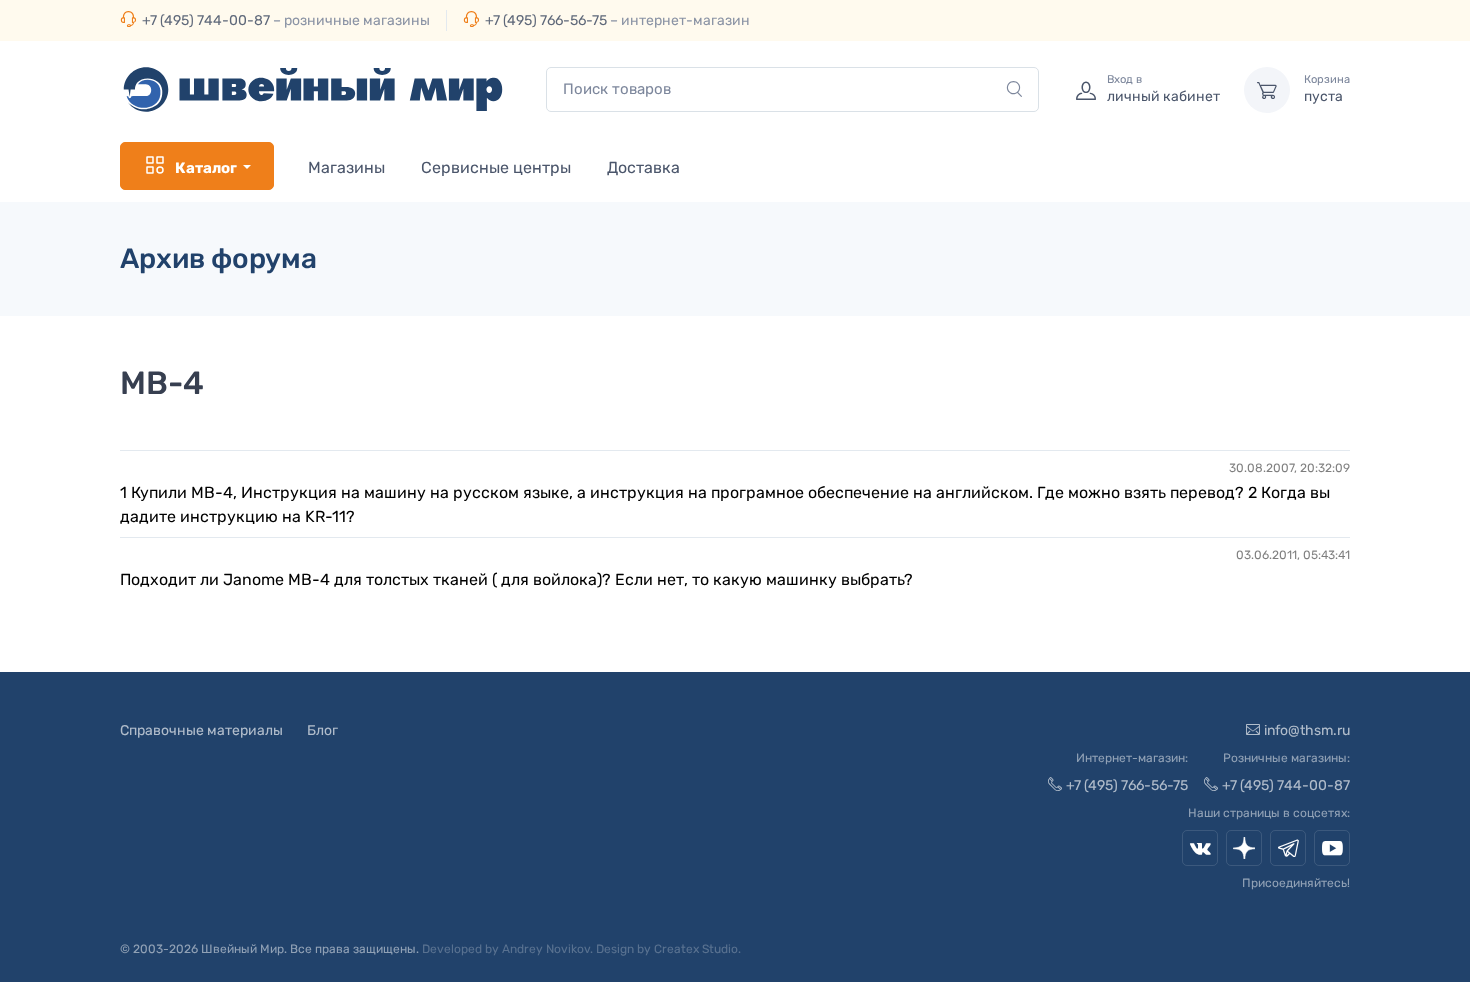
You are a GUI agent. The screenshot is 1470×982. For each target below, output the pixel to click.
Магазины (346, 167)
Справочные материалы (201, 730)
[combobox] (792, 89)
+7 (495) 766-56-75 (546, 20)
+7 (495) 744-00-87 (206, 20)
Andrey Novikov (546, 949)
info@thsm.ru (1307, 730)
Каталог (206, 168)
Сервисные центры (496, 167)
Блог (322, 730)
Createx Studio (696, 949)
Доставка (643, 167)
